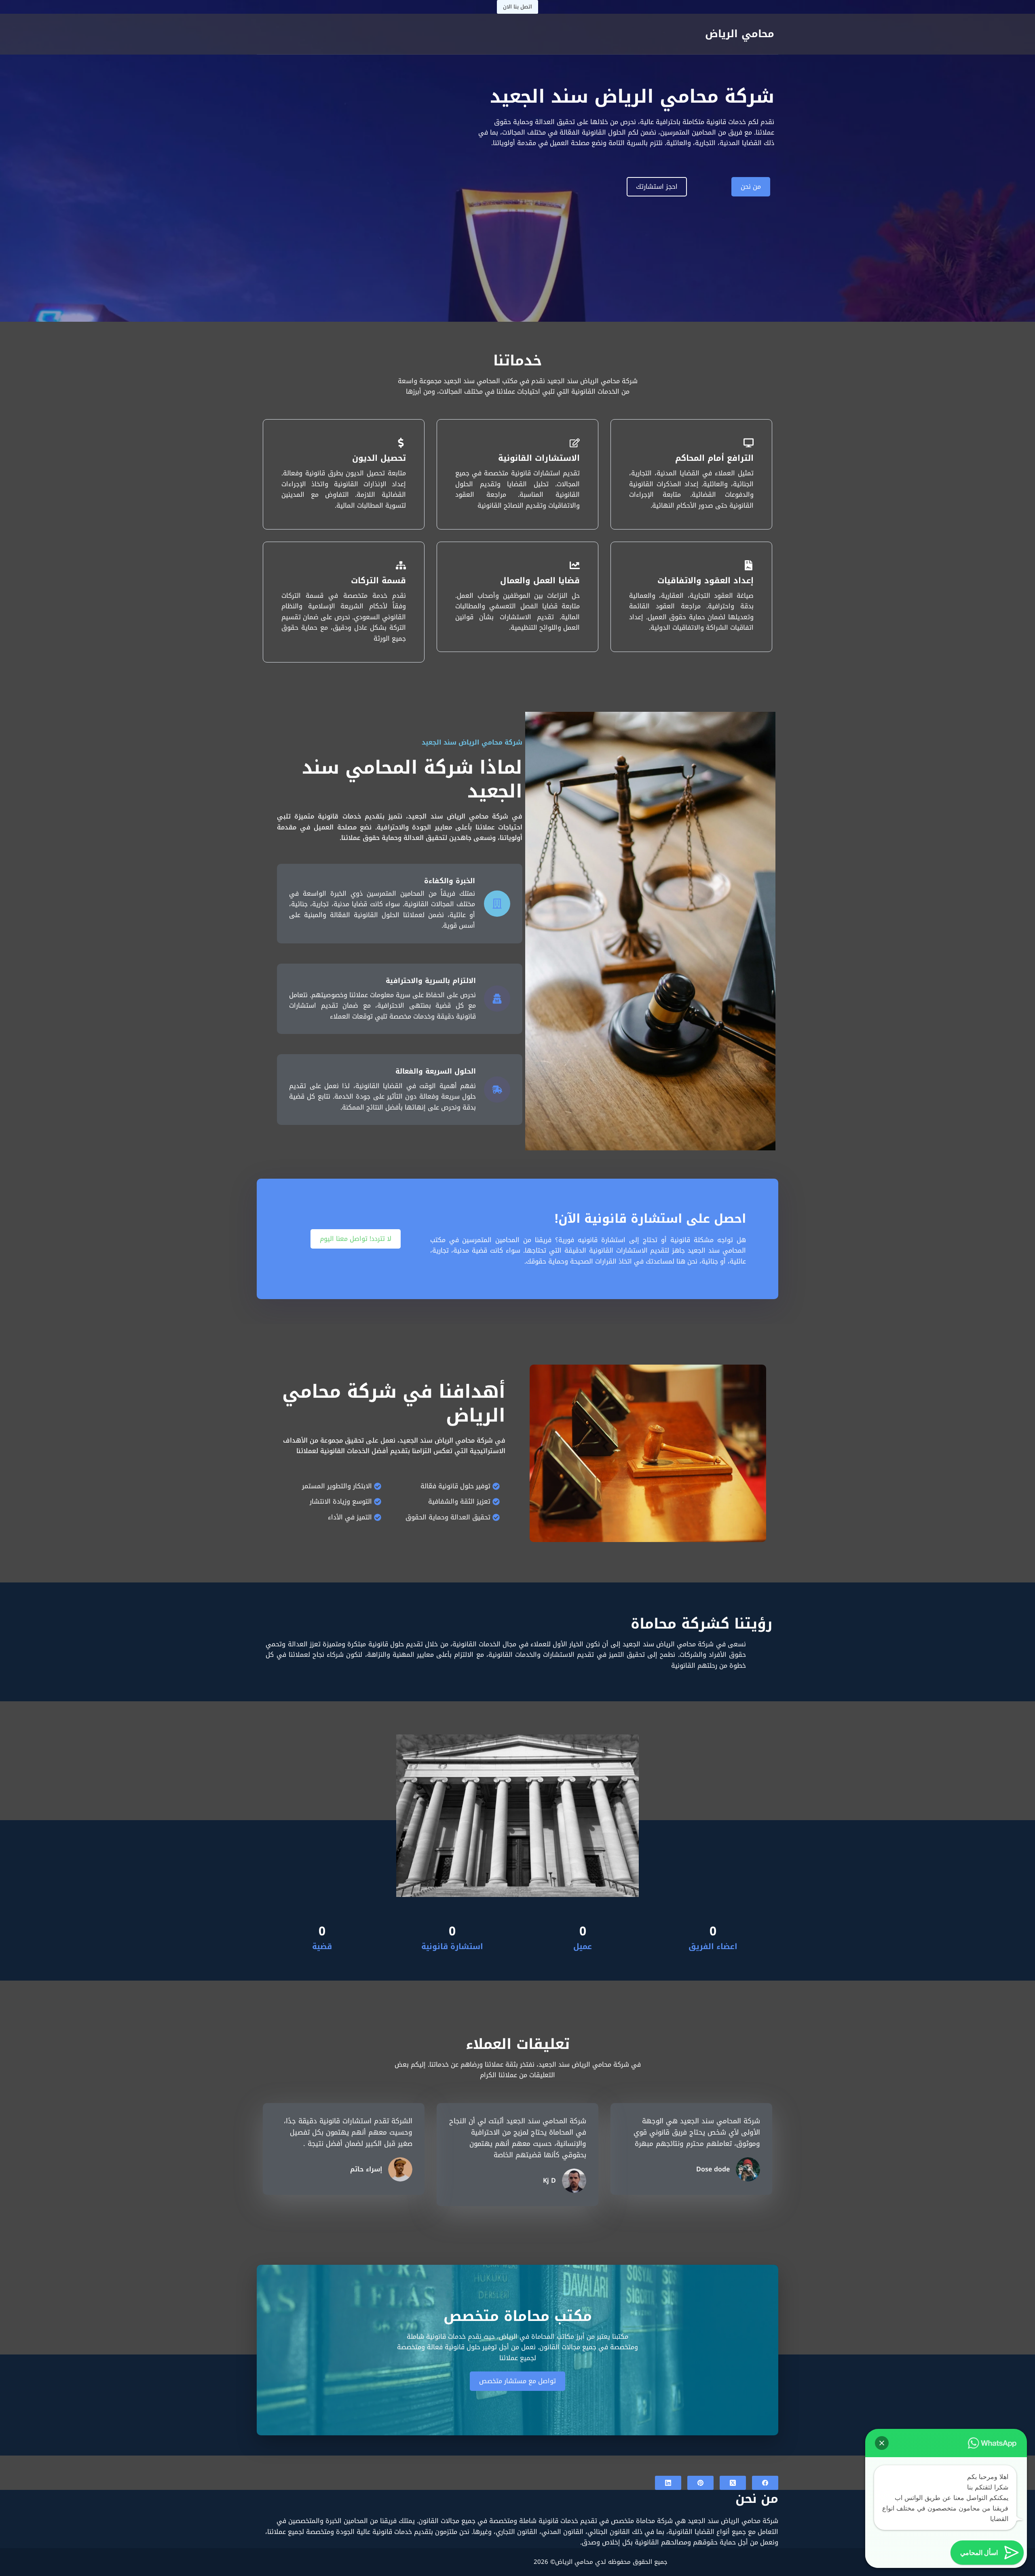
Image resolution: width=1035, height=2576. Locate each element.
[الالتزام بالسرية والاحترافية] (497, 999)
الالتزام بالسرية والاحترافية (431, 981)
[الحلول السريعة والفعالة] (497, 1090)
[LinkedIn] (668, 2483)
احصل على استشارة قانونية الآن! (650, 1219)
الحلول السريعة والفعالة (436, 1071)
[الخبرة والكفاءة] (497, 904)
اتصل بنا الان (517, 7)
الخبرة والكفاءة (450, 881)
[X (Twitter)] (733, 2483)
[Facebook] (765, 2483)
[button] (882, 2443)
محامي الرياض (740, 34)
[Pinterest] (700, 2483)
